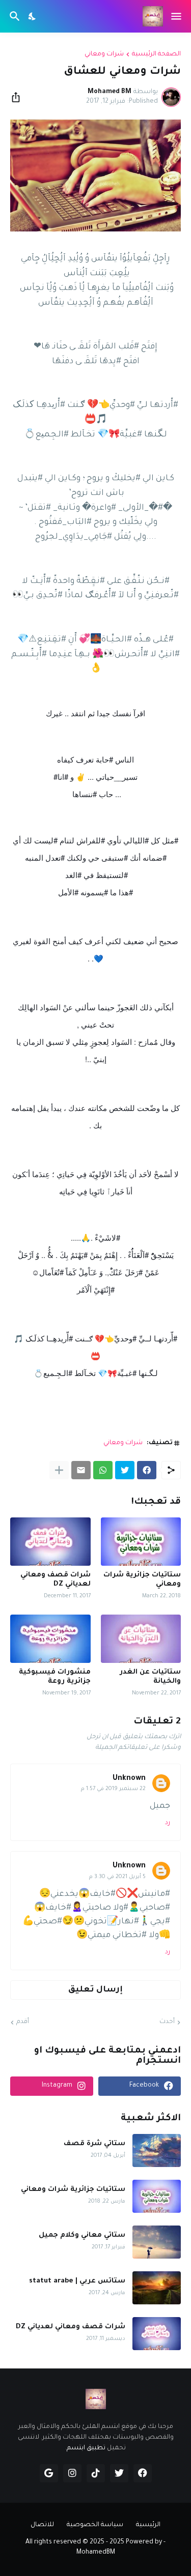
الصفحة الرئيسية (156, 54)
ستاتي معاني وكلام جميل (82, 2235)
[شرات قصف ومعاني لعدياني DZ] (50, 1542)
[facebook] (143, 2473)
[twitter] (119, 2473)
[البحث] (13, 16)
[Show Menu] (177, 16)
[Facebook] (147, 1470)
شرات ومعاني (104, 54)
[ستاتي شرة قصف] (157, 2150)
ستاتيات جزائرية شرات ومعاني (142, 1580)
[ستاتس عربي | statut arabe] (157, 2288)
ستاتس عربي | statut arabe (77, 2281)
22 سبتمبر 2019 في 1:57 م (113, 1789)
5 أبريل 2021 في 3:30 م (117, 1877)
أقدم (23, 2022)
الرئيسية (148, 2525)
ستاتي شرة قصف (94, 2144)
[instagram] (72, 2473)
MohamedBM (96, 2553)
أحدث (167, 2022)
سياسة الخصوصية (95, 2525)
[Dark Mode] (33, 16)
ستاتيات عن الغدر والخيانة (150, 1677)
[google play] (49, 2473)
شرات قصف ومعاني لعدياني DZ (56, 1580)
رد (168, 1823)
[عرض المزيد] (59, 1470)
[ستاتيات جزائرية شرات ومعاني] (141, 1542)
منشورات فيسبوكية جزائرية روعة (55, 1677)
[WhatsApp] (103, 1470)
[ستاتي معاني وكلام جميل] (157, 2242)
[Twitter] (125, 1470)
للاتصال (42, 2525)
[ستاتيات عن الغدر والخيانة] (141, 1639)
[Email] (81, 1470)
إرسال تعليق (95, 1990)
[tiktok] (96, 2473)
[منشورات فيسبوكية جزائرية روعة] (50, 1639)
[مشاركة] (19, 97)
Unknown (129, 1779)
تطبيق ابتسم (86, 2448)
